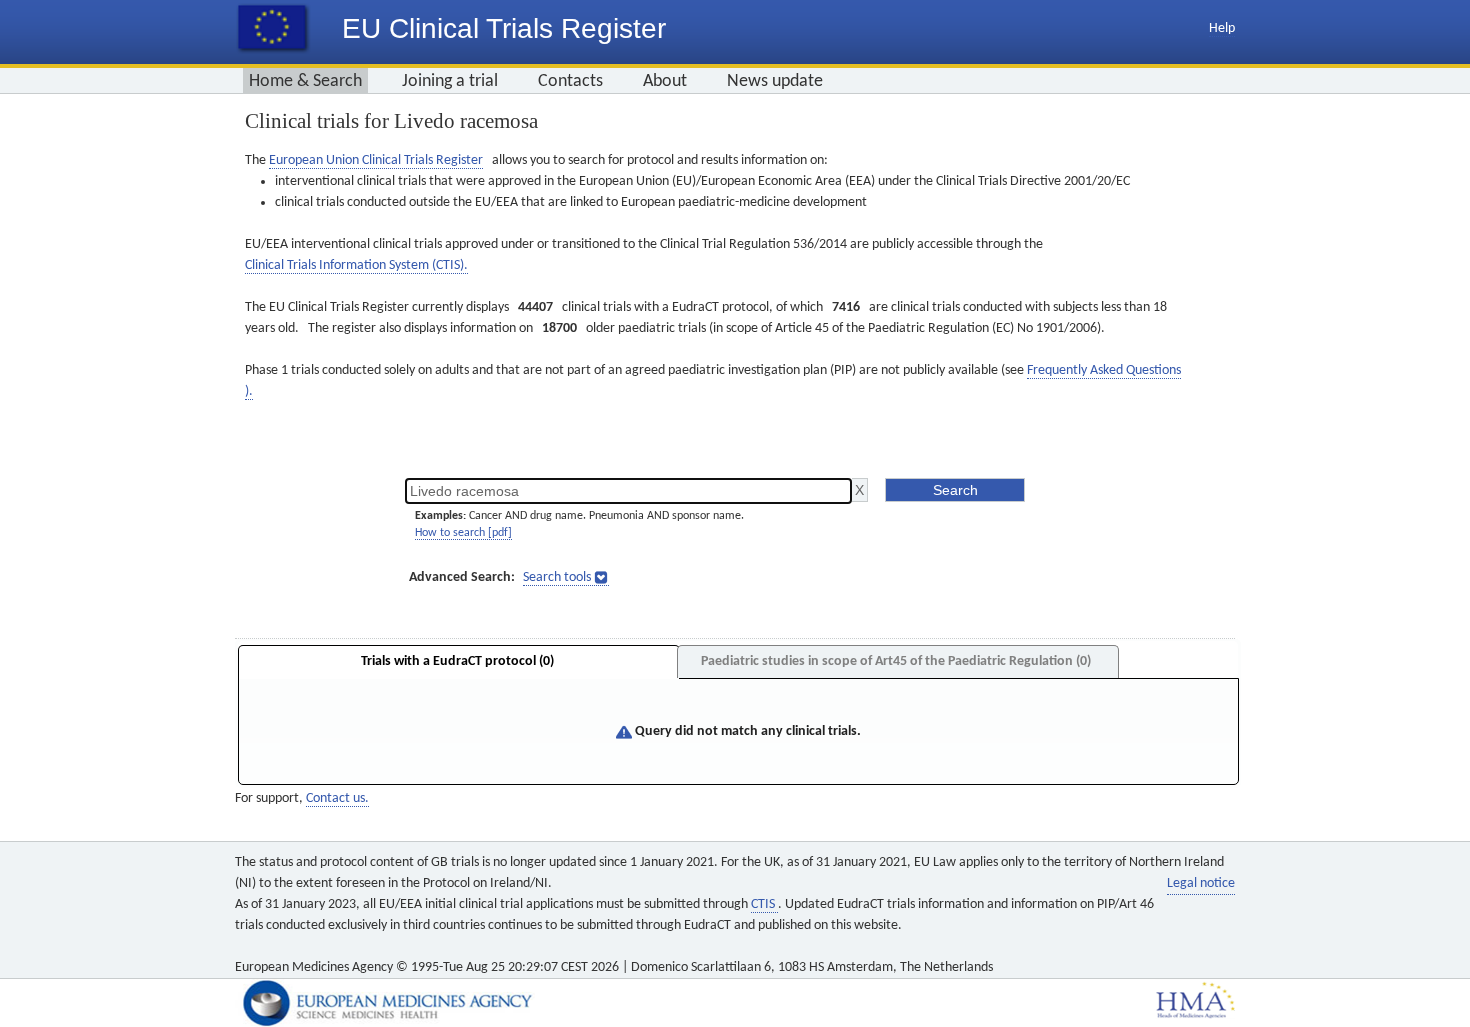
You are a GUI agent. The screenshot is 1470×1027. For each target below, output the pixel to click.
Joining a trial (450, 81)
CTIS (764, 904)
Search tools (557, 577)
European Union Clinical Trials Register (376, 160)
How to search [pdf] (463, 533)
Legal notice (1201, 883)
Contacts (570, 81)
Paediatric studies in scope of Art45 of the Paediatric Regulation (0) (896, 661)
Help (1222, 28)
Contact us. (337, 798)
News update (775, 81)
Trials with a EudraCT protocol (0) (457, 661)
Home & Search (305, 81)
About (665, 81)
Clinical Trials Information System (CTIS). (356, 265)
